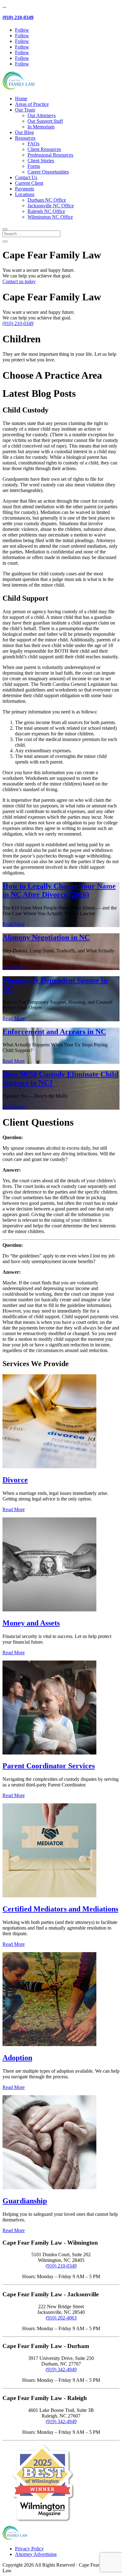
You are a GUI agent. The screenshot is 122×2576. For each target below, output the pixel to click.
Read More (14, 924)
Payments (25, 189)
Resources (25, 138)
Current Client (29, 183)
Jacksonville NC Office (51, 206)
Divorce (15, 1480)
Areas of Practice (32, 104)
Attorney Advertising (36, 2554)
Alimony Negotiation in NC (46, 937)
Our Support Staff (45, 121)
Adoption (17, 2058)
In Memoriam (41, 127)
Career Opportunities (48, 172)
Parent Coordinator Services (49, 1766)
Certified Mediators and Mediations (60, 1909)
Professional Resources (50, 155)
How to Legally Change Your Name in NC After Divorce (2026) (59, 890)
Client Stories (41, 161)
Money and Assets (31, 1623)
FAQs (33, 144)
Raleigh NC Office (46, 211)
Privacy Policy (29, 2549)
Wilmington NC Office (50, 217)
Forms (34, 166)
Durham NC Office (47, 200)
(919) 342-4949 (61, 2369)
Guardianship (25, 2201)
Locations (25, 194)
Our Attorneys (42, 115)
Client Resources (44, 149)
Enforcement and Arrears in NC (54, 1032)
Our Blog (24, 132)
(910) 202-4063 (61, 2318)
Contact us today (19, 281)
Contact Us (26, 177)
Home (21, 98)
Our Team (25, 110)
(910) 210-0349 (18, 17)
